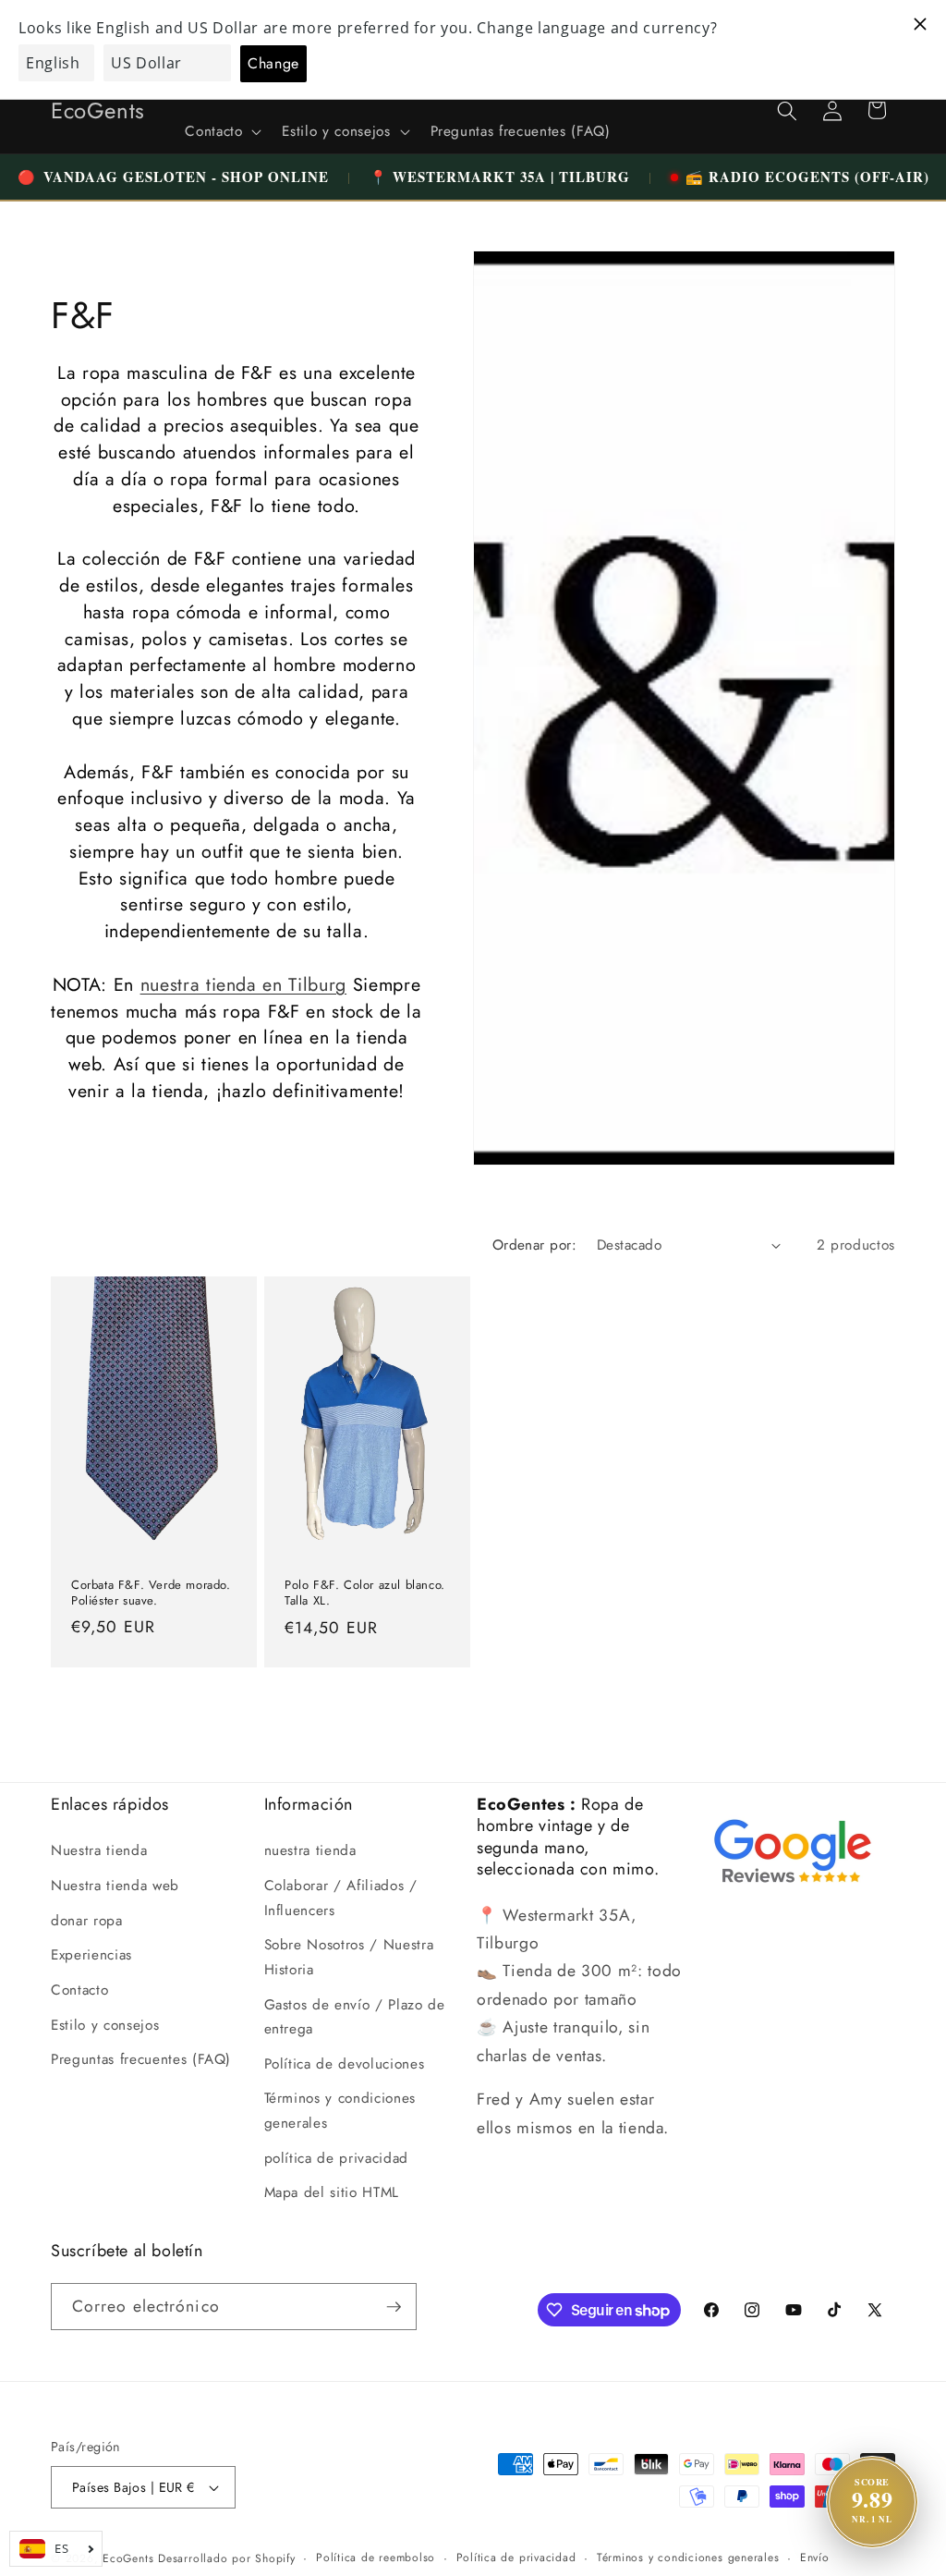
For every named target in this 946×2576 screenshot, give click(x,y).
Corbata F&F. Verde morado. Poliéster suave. (151, 1593)
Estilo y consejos (105, 2025)
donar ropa (87, 1921)
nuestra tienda (310, 1850)
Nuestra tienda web (115, 1886)
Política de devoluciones (345, 2064)
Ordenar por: (534, 1245)
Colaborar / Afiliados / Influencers (341, 1898)
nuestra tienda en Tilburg (244, 984)
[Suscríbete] (394, 2307)
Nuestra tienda (99, 1850)
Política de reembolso (376, 2558)
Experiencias (91, 1955)
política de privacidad (337, 2158)
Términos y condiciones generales (340, 2111)
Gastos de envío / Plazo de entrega (355, 2017)
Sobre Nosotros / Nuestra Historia (349, 1957)
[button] (221, 132)
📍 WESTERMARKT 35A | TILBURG (500, 177)
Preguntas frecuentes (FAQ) (141, 2059)
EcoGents (128, 2558)
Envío (815, 2558)
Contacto (79, 1990)
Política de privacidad (516, 2558)
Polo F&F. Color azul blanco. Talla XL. (365, 1593)
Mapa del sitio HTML (332, 2192)
